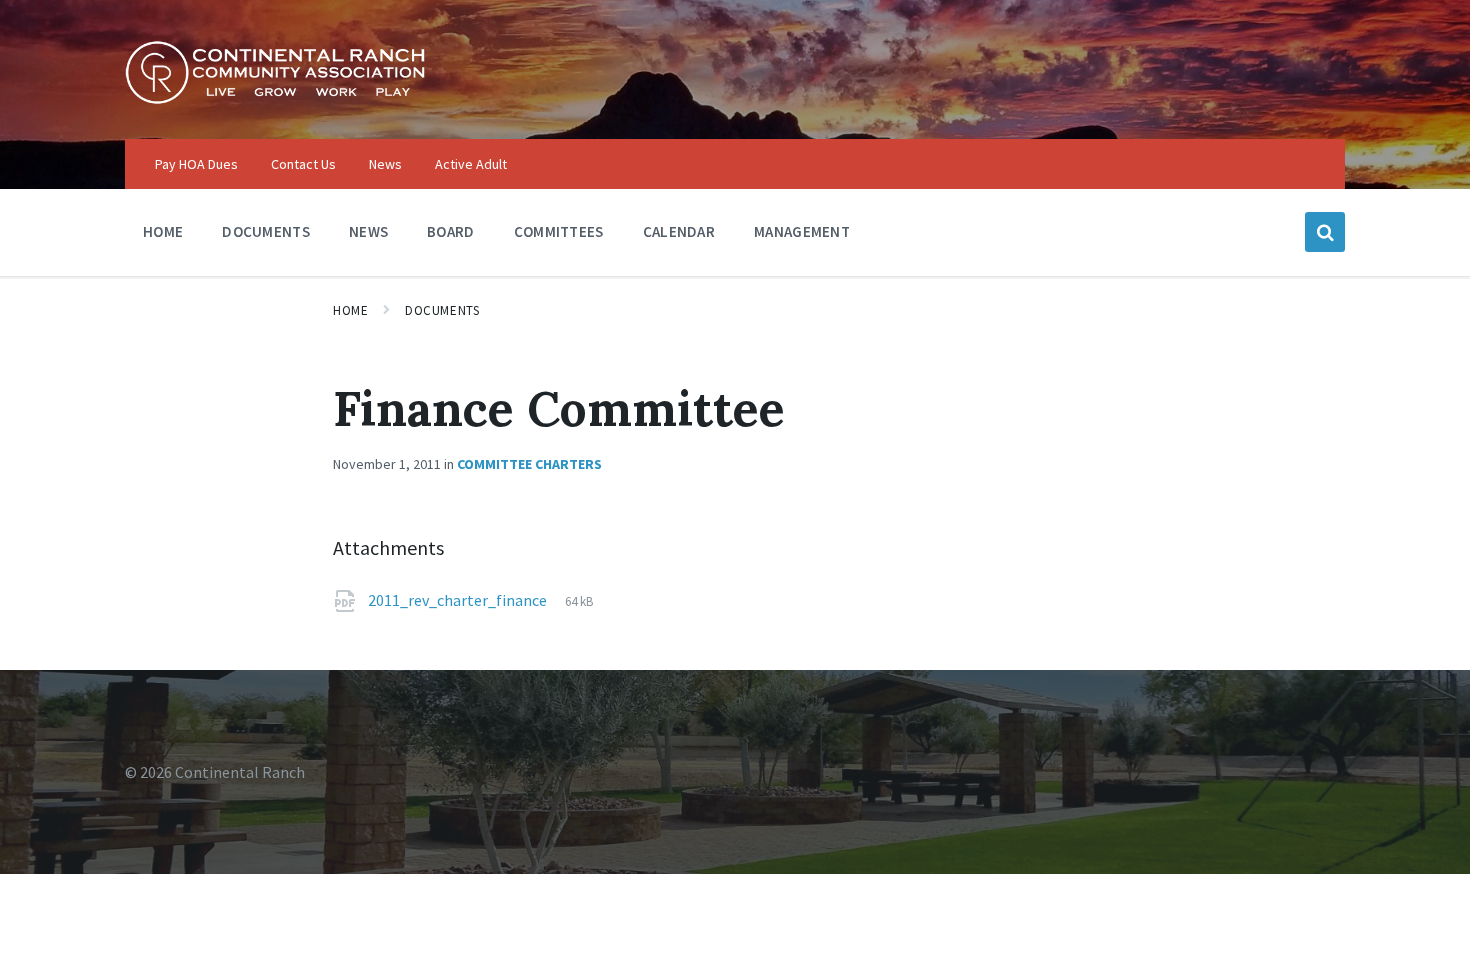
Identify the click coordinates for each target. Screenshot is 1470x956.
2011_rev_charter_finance (459, 600)
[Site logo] (275, 99)
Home (350, 310)
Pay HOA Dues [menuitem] (196, 164)
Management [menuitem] (802, 231)
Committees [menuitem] (559, 231)
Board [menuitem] (451, 231)
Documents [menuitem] (266, 231)
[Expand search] (1325, 232)
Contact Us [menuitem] (303, 164)
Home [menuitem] (163, 231)
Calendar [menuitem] (679, 231)
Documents (442, 310)
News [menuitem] (385, 164)
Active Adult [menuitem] (471, 164)
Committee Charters (529, 464)
